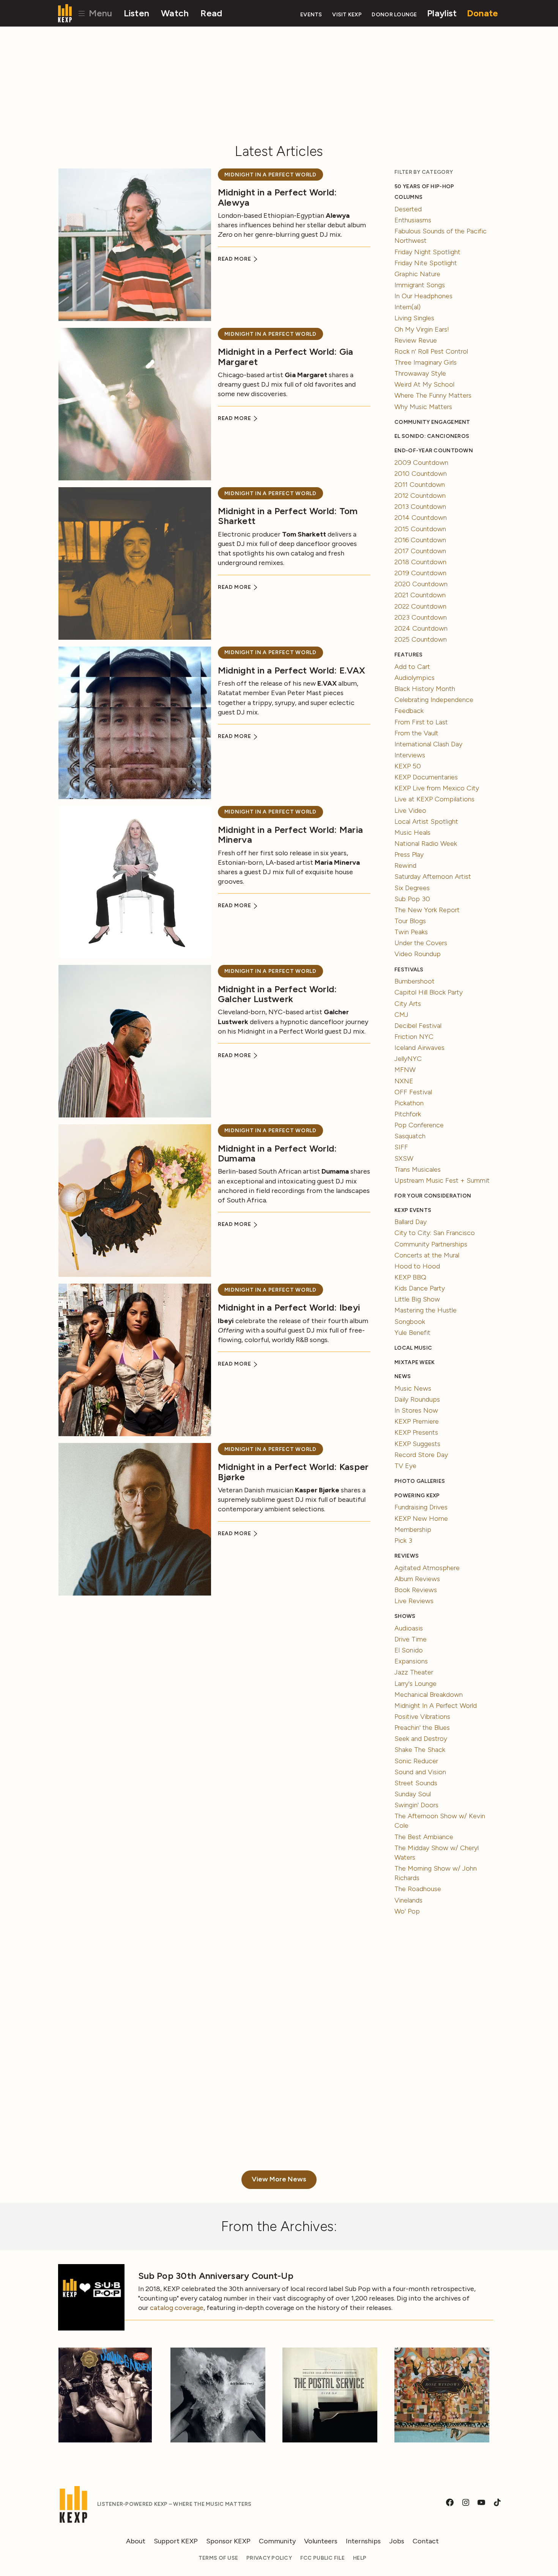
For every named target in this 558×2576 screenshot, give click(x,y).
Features (408, 655)
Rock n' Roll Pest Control (431, 351)
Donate (483, 13)
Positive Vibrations (422, 1717)
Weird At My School (424, 384)
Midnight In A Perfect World (270, 175)
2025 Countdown (421, 639)
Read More (235, 259)
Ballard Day (411, 1222)
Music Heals (412, 832)
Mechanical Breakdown (429, 1695)
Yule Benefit (412, 1333)
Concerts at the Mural (427, 1255)
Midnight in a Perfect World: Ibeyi (289, 1307)
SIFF (401, 1147)
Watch (175, 13)
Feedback (409, 711)
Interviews (410, 755)
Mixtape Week (415, 1362)
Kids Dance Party (420, 1288)
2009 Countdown (421, 463)
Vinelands (408, 1900)
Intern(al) (407, 307)
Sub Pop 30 (412, 899)
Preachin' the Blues (422, 1728)
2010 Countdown (421, 474)
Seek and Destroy (421, 1739)
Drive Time (411, 1639)
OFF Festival (413, 1092)
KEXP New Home (421, 1519)
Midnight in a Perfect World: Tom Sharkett (288, 516)
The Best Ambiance (424, 1837)
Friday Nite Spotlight (426, 263)
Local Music (413, 1348)
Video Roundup (418, 954)
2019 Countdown (420, 573)
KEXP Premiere (417, 1421)
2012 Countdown (420, 496)
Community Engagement (432, 422)
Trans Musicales (418, 1169)
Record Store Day (421, 1455)
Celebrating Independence (434, 700)
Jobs (397, 2541)
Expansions (411, 1661)
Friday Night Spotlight (427, 252)
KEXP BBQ (410, 1277)
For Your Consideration (433, 1196)
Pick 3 (403, 1541)
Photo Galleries (420, 1481)
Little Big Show (417, 1299)
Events (311, 15)
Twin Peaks (411, 932)
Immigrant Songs (420, 285)
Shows (405, 1616)
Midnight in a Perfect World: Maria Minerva (290, 835)
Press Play (409, 854)
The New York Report (427, 910)
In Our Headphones (423, 296)
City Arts (408, 1004)
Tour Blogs (410, 921)
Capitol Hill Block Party (429, 992)
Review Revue (416, 340)
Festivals (409, 970)
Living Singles (414, 318)
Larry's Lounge (415, 1684)
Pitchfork (408, 1114)
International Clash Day (428, 744)
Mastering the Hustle (426, 1310)
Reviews (407, 1556)
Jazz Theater (414, 1672)
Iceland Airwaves (419, 1048)
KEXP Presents (416, 1432)
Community (277, 2541)
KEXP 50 (408, 766)
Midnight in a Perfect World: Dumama (277, 1153)
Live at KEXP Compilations (434, 799)
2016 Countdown (420, 540)
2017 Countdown (420, 551)
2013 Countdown (420, 507)
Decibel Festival (418, 1026)
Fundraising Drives (421, 1507)
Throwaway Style (420, 373)
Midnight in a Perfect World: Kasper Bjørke (293, 1472)
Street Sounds (416, 1783)
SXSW (404, 1158)
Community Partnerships (431, 1244)
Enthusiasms (413, 220)
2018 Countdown (420, 562)
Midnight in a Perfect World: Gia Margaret (286, 356)
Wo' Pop (407, 1911)
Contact (426, 2541)
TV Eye (405, 1466)
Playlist (442, 13)
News (403, 1376)
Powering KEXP (417, 1496)
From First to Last (421, 722)
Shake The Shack (420, 1750)
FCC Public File (322, 2558)
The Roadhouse (418, 1889)
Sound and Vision (420, 1772)
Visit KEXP (347, 15)
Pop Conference (419, 1125)
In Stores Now (416, 1410)
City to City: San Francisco (435, 1233)
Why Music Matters (423, 407)
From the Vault (416, 733)
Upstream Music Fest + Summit (442, 1180)
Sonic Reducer (416, 1761)
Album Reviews (417, 1579)
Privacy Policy (269, 2558)
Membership (413, 1530)
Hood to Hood (417, 1266)
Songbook (410, 1322)
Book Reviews (416, 1590)
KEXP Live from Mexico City (437, 788)
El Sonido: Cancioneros (432, 436)
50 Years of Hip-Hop (424, 186)
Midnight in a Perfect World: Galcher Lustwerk (277, 994)
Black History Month (425, 689)
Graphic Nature (417, 274)
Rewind (405, 865)
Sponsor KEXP (228, 2541)
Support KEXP (176, 2541)
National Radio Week (426, 843)
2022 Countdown (420, 606)
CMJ (401, 1015)
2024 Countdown (421, 628)
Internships (363, 2541)
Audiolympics (415, 678)
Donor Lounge (394, 15)
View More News (279, 2179)
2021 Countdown (420, 595)
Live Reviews (414, 1601)
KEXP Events (413, 1210)
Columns (408, 197)
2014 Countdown (421, 518)
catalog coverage (177, 2308)
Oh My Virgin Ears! (422, 329)
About (136, 2541)
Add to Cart (412, 667)
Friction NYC (414, 1037)
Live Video (410, 810)
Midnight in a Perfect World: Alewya (277, 197)
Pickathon (409, 1103)
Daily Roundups (417, 1399)
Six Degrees (412, 888)
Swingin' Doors (416, 1805)
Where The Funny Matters (433, 395)
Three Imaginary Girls (426, 362)
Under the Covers (421, 943)
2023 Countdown (421, 617)
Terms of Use (218, 2558)
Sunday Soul (413, 1794)
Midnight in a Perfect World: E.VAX (292, 670)
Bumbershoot (415, 981)
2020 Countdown (421, 584)
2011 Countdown (420, 485)
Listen (137, 13)
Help (360, 2558)
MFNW (405, 1070)
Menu (99, 13)
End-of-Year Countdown (434, 451)
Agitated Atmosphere (427, 1568)
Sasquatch (410, 1136)
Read (211, 13)
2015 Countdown (420, 529)
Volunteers (321, 2541)
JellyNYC (408, 1059)
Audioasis (409, 1628)
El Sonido (409, 1650)
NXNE (404, 1081)
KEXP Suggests (417, 1444)
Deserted (408, 209)
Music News (413, 1388)
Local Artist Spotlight (426, 821)
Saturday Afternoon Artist (433, 877)
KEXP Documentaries (426, 777)
